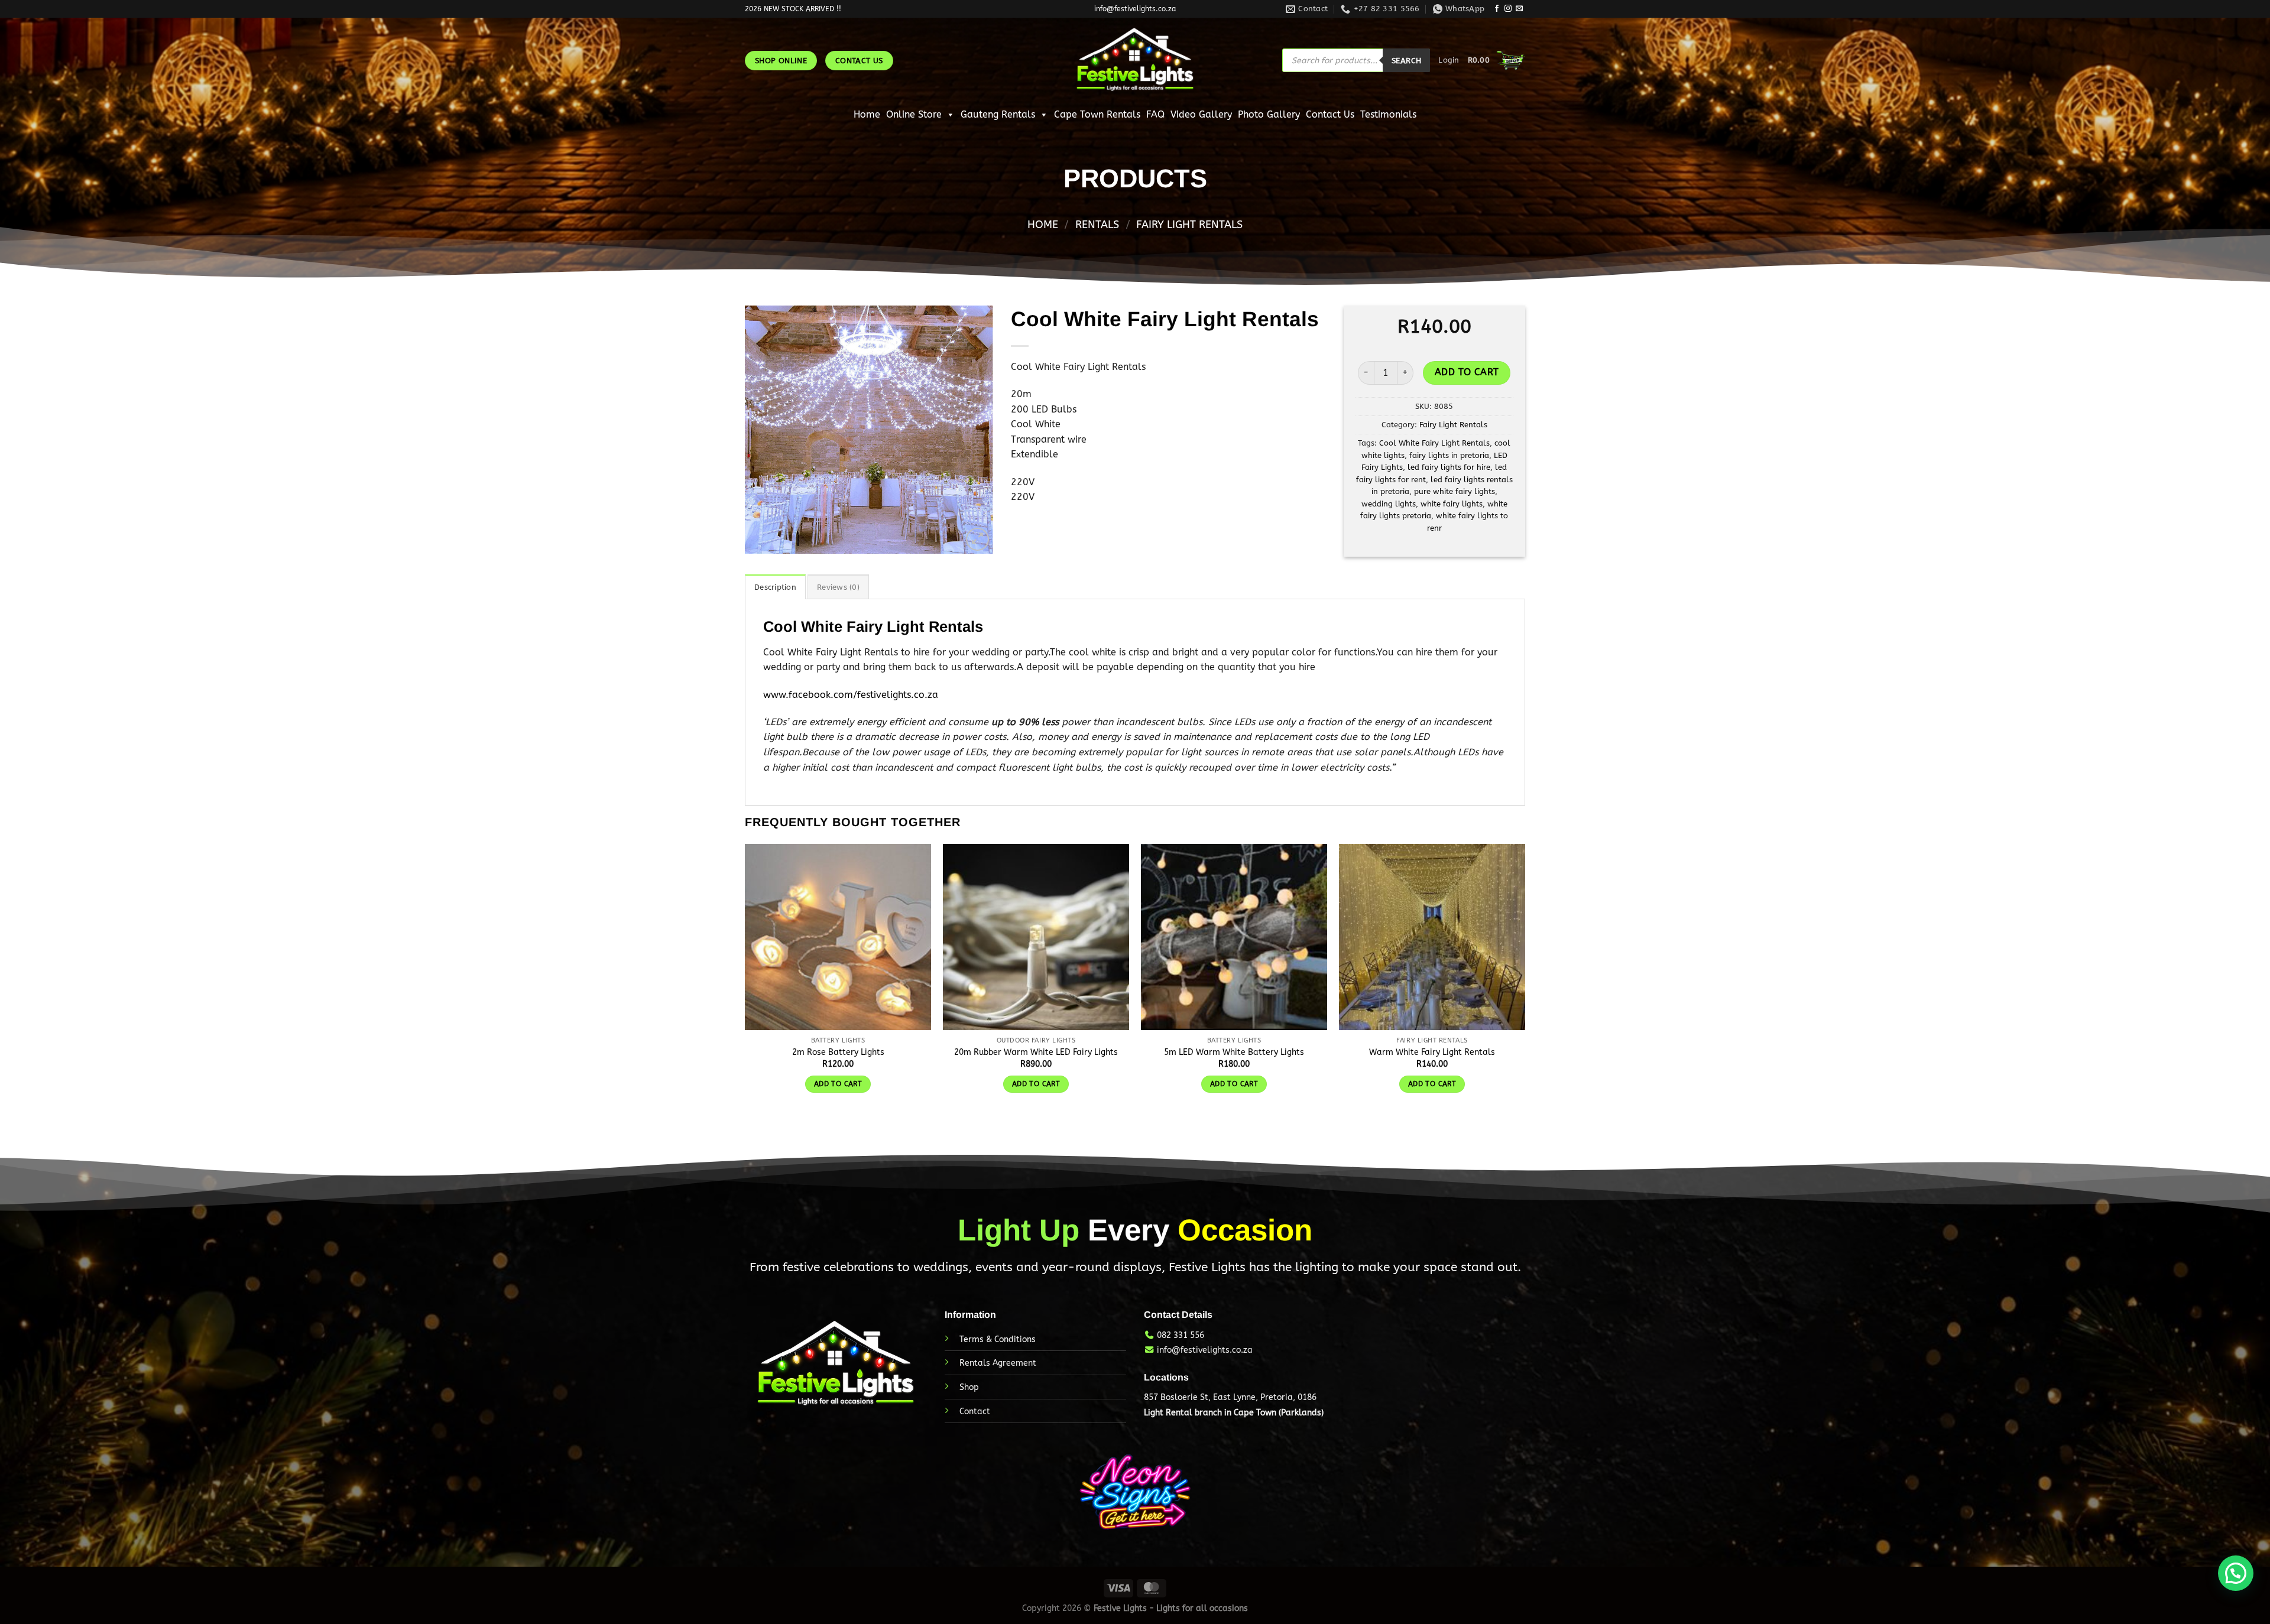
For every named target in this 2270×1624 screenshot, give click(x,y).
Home (867, 114)
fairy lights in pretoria (1449, 455)
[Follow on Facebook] (1497, 9)
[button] (2236, 1573)
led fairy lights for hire (1449, 467)
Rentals (1097, 225)
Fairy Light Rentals (1189, 225)
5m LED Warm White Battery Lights (1234, 1052)
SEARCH (1406, 61)
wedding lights (1389, 504)
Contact (975, 1412)
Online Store (914, 114)
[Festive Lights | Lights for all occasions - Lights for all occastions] (1135, 60)
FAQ (1155, 114)
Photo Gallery (1269, 114)
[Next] (973, 430)
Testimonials (1388, 114)
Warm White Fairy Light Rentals (1432, 1052)
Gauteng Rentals (998, 114)
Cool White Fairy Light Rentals (1434, 443)
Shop (969, 1387)
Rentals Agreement (998, 1363)
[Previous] (765, 430)
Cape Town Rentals (1097, 114)
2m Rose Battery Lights (838, 1052)
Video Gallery (1201, 114)
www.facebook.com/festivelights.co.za (851, 695)
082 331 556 (1181, 1335)
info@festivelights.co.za (1205, 1350)
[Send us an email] (1519, 9)
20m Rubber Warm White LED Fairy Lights (1036, 1052)
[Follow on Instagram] (1508, 9)
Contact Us (1330, 114)
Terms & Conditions (998, 1339)
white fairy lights (1452, 504)
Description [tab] (775, 587)
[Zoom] (977, 539)
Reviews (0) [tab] (838, 587)
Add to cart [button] (838, 1084)
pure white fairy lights (1455, 491)
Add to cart (1467, 372)
